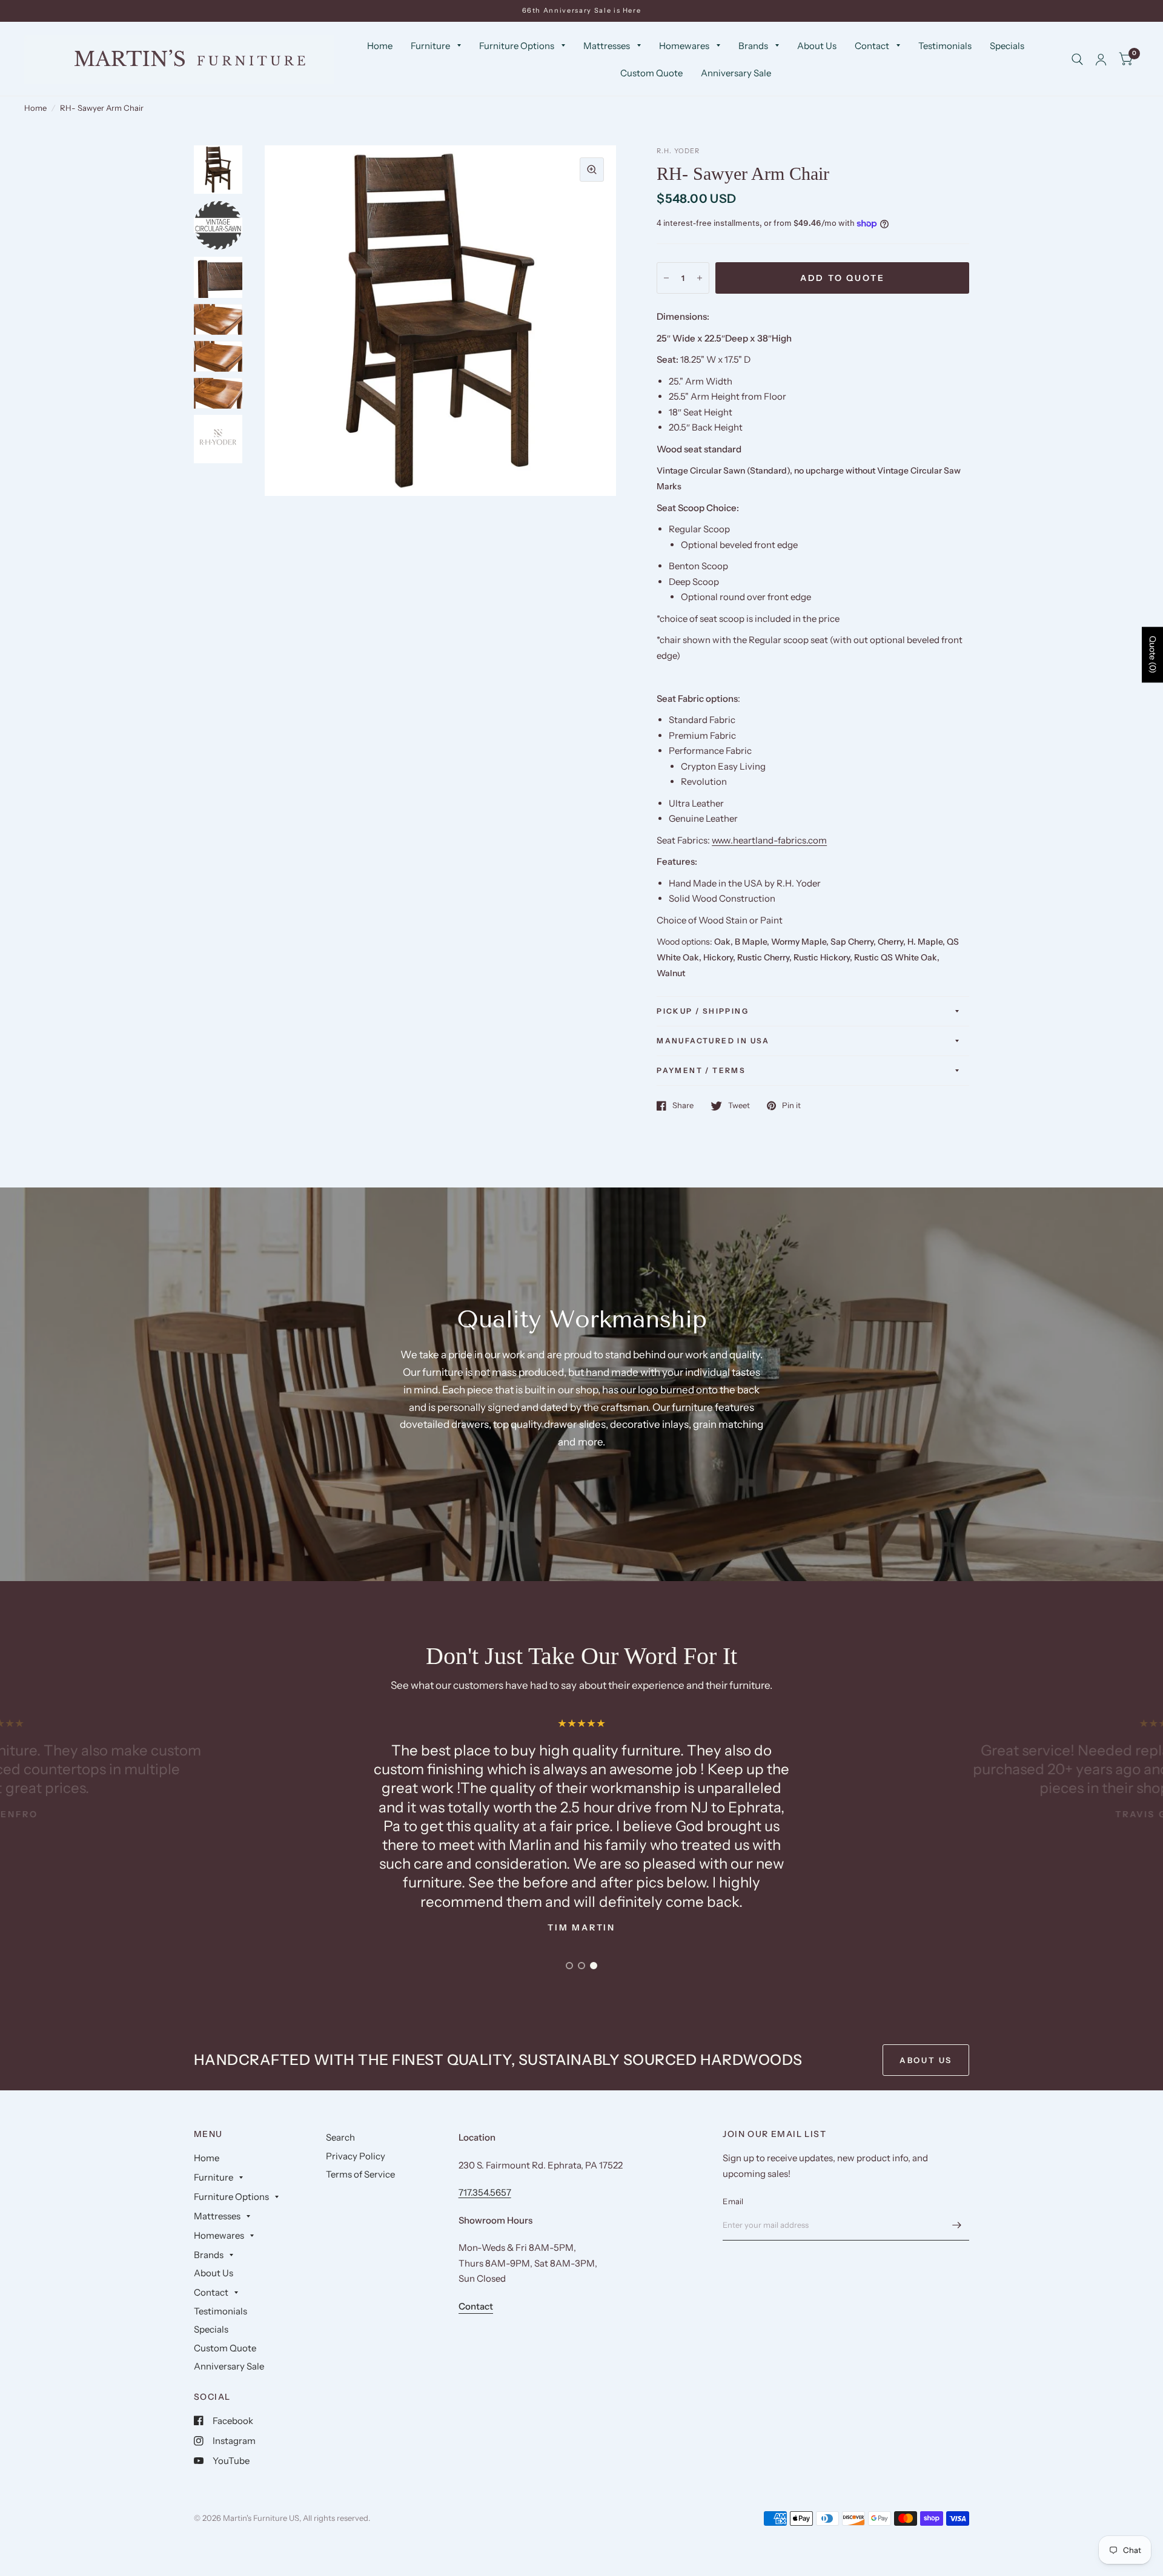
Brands (753, 46)
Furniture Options (517, 46)
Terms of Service (360, 2174)
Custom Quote (651, 73)
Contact (872, 46)
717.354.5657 (485, 2192)
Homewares (684, 46)
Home (380, 46)
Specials (1007, 46)
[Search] (1077, 59)
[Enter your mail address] (957, 2225)
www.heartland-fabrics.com (769, 840)
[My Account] (1101, 59)
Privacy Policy (356, 2156)
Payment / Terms (701, 1070)
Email (733, 2201)
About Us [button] (926, 2060)
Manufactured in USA (713, 1041)
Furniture (430, 46)
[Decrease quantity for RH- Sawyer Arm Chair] (666, 278)
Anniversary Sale (736, 73)
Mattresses (607, 46)
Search (340, 2137)
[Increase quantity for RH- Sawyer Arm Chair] (700, 278)
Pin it (791, 1106)
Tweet (739, 1106)
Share (683, 1106)
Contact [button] (476, 2306)
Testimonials (945, 46)
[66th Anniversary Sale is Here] (582, 11)
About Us (817, 46)
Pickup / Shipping (703, 1011)
